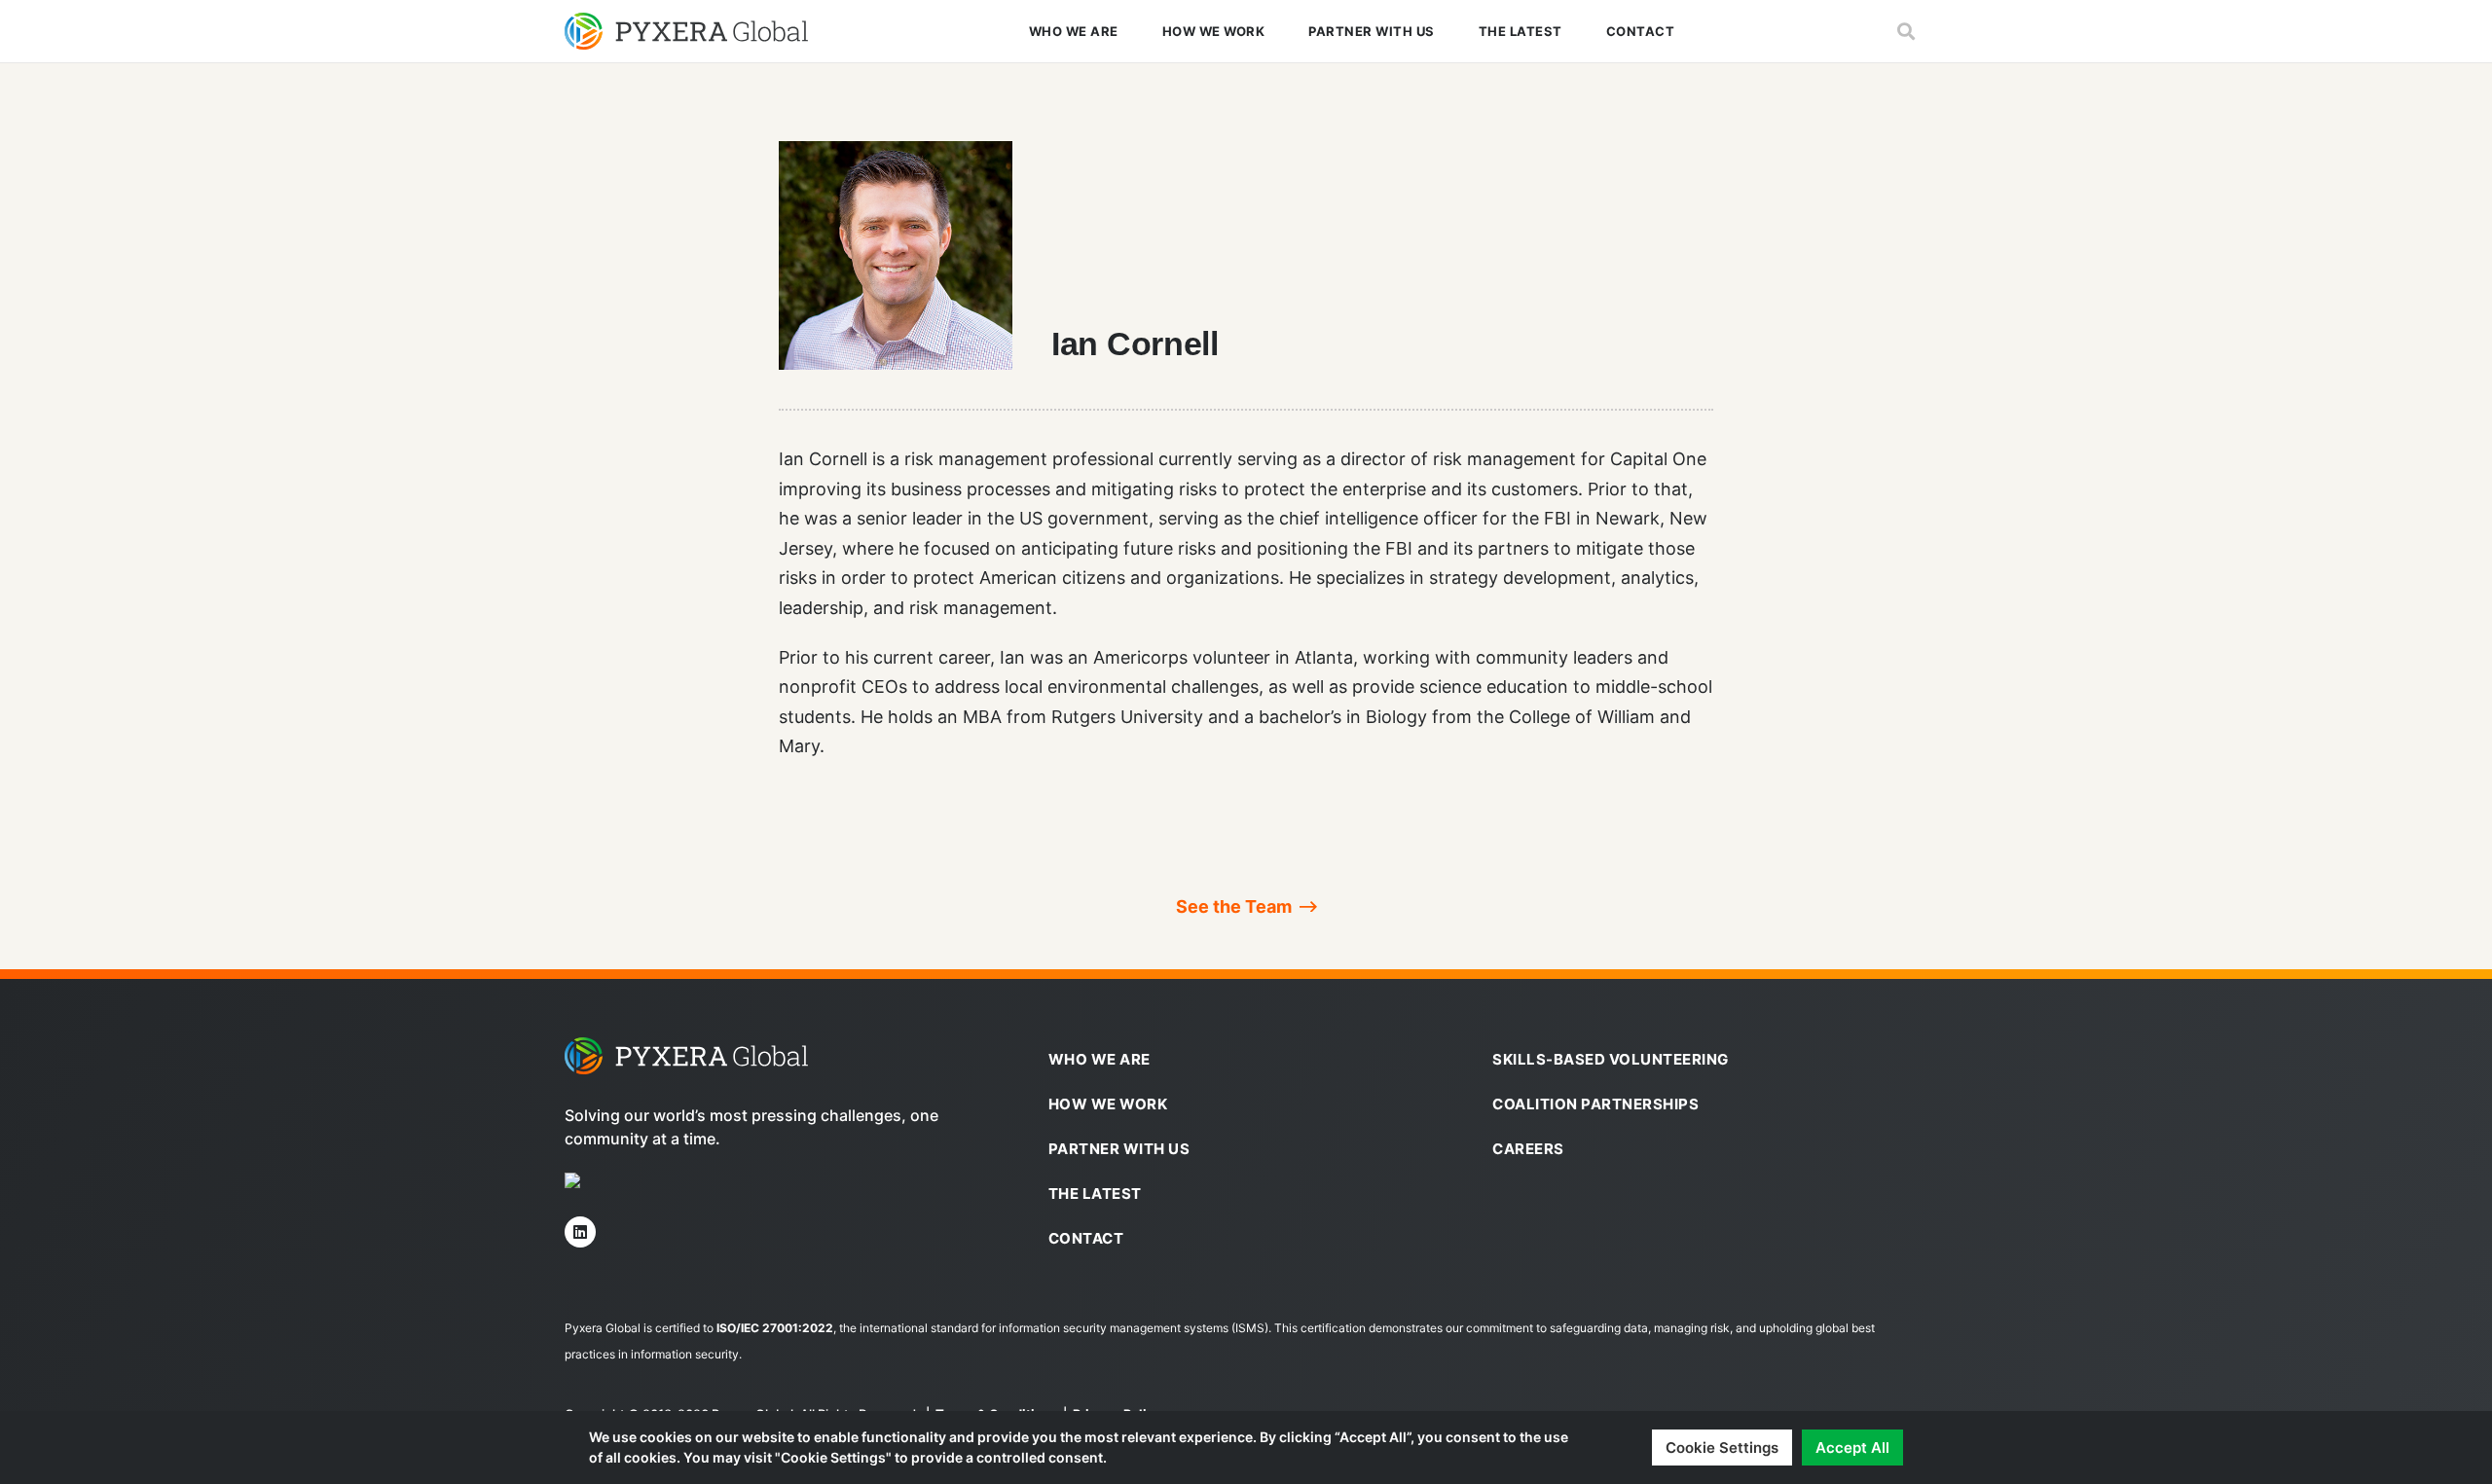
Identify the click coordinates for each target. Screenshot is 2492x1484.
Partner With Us (1372, 31)
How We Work (1214, 31)
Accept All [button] (1852, 1448)
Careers (1528, 1149)
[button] (1906, 32)
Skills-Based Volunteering (1611, 1059)
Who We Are (1074, 31)
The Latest (1521, 31)
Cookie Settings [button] (1722, 1448)
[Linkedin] (580, 1232)
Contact (1641, 31)
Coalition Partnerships (1595, 1104)
